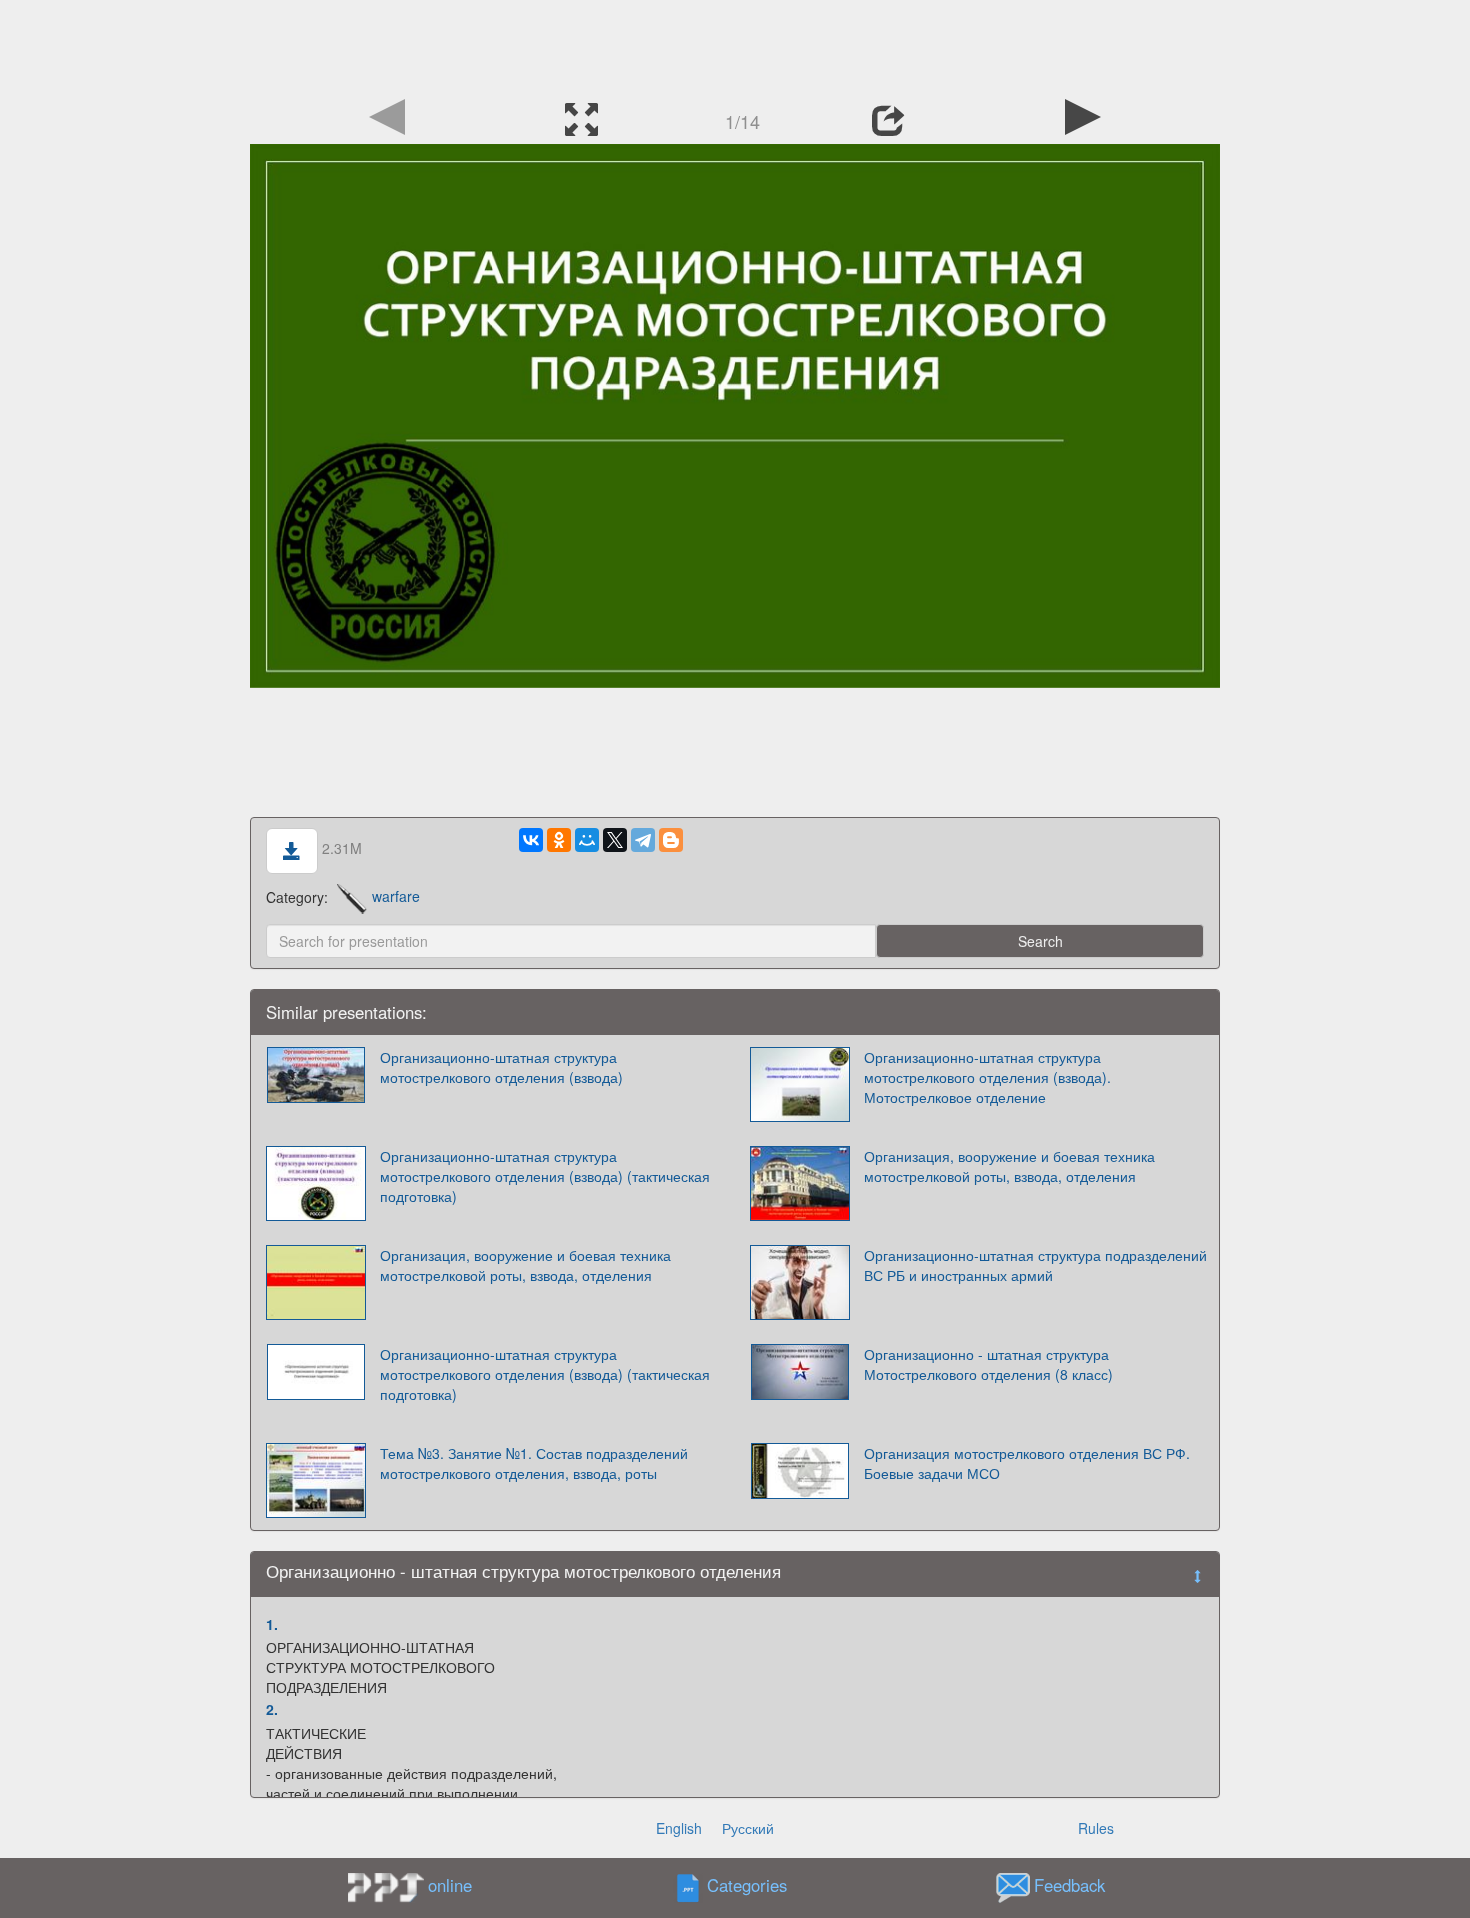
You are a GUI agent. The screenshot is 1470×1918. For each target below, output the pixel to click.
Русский (748, 1828)
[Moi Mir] (587, 840)
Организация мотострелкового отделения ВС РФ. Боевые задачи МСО (1027, 1463)
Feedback (1069, 1885)
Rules (1096, 1828)
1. (272, 1624)
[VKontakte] (531, 840)
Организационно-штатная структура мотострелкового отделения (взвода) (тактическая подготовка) (545, 1176)
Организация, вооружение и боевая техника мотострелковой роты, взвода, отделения (1009, 1166)
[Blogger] (671, 840)
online (450, 1885)
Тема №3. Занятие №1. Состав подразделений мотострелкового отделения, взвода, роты (534, 1463)
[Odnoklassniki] (559, 840)
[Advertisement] (735, 45)
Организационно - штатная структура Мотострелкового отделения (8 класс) (988, 1364)
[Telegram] (643, 840)
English (679, 1828)
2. (272, 1709)
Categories (747, 1885)
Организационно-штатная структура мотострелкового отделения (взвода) (501, 1067)
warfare (396, 896)
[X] (615, 840)
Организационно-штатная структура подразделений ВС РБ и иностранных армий (1035, 1265)
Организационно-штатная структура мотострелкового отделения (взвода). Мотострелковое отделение (987, 1077)
